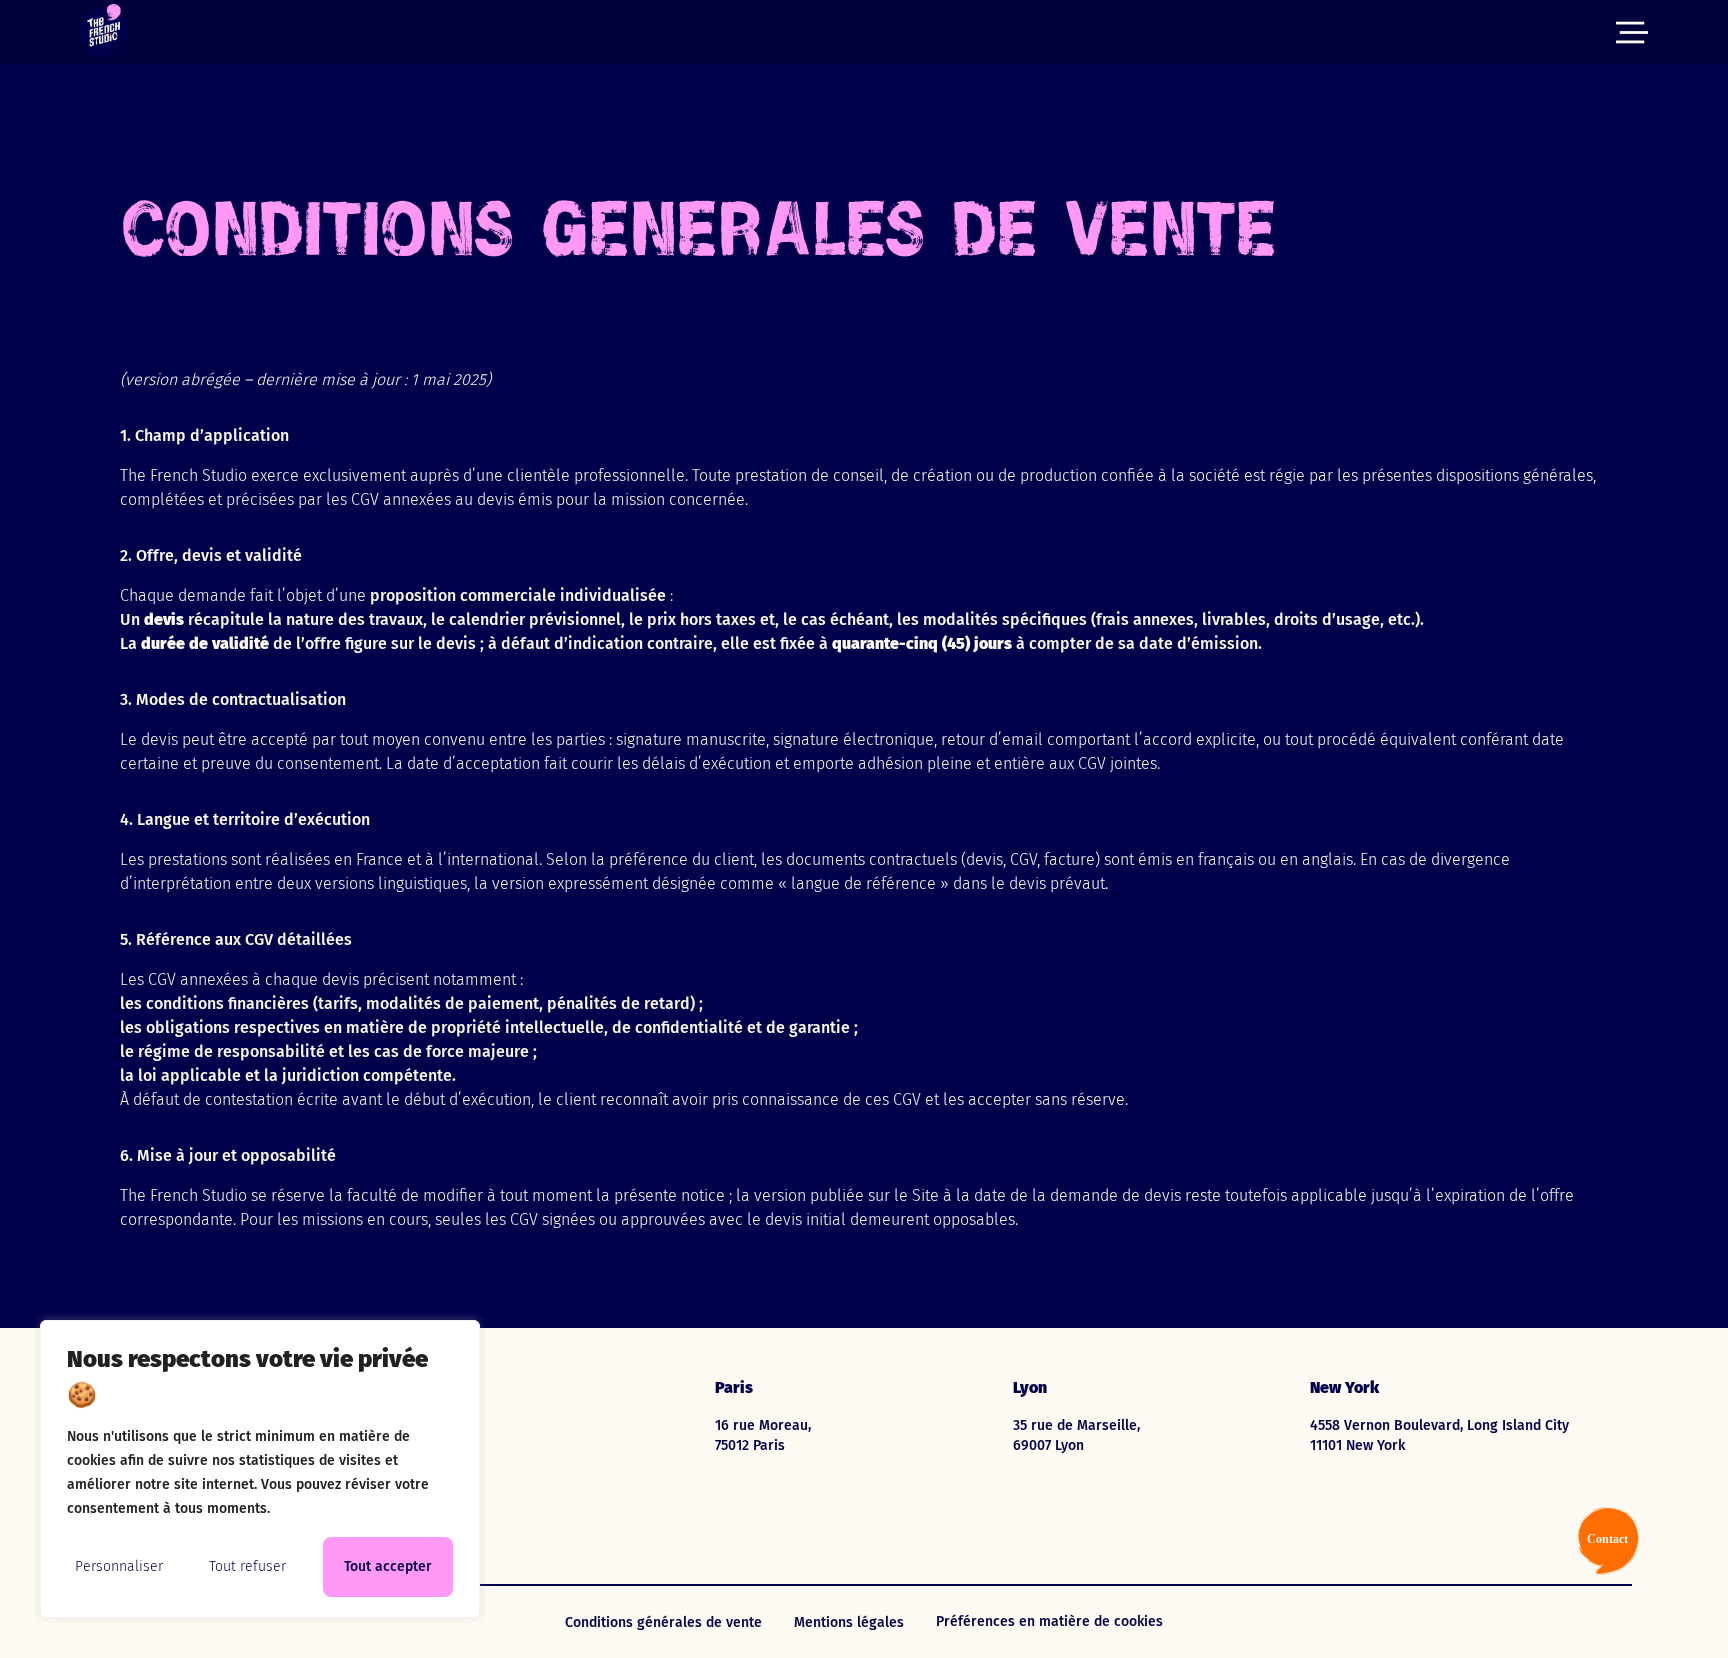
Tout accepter (388, 1566)
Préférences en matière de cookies (1049, 1621)
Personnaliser (119, 1566)
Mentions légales (849, 1622)
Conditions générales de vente (663, 1622)
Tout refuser (247, 1566)
